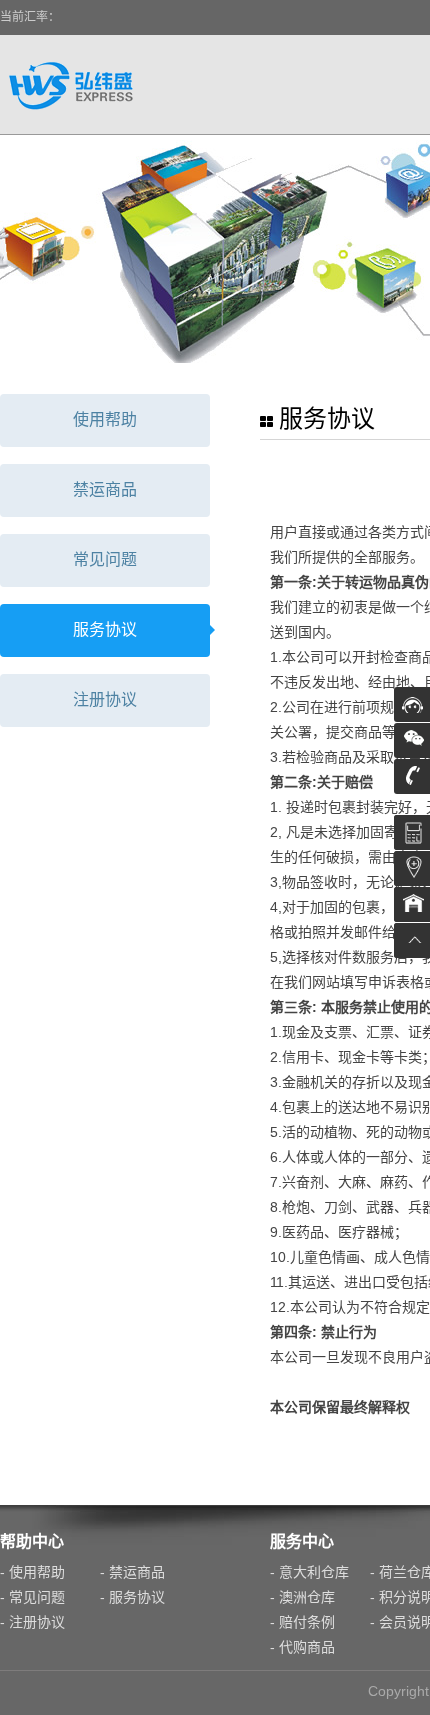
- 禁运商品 (132, 1572)
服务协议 (105, 629)
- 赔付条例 (302, 1622)
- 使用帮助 (32, 1572)
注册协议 (105, 699)
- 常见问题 (32, 1597)
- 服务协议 (132, 1597)
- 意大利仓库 (309, 1572)
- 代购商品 (302, 1647)
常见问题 (105, 559)
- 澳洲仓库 (302, 1597)
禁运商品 (105, 489)
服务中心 (302, 1541)
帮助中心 (32, 1541)
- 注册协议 (32, 1622)
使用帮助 (105, 419)
